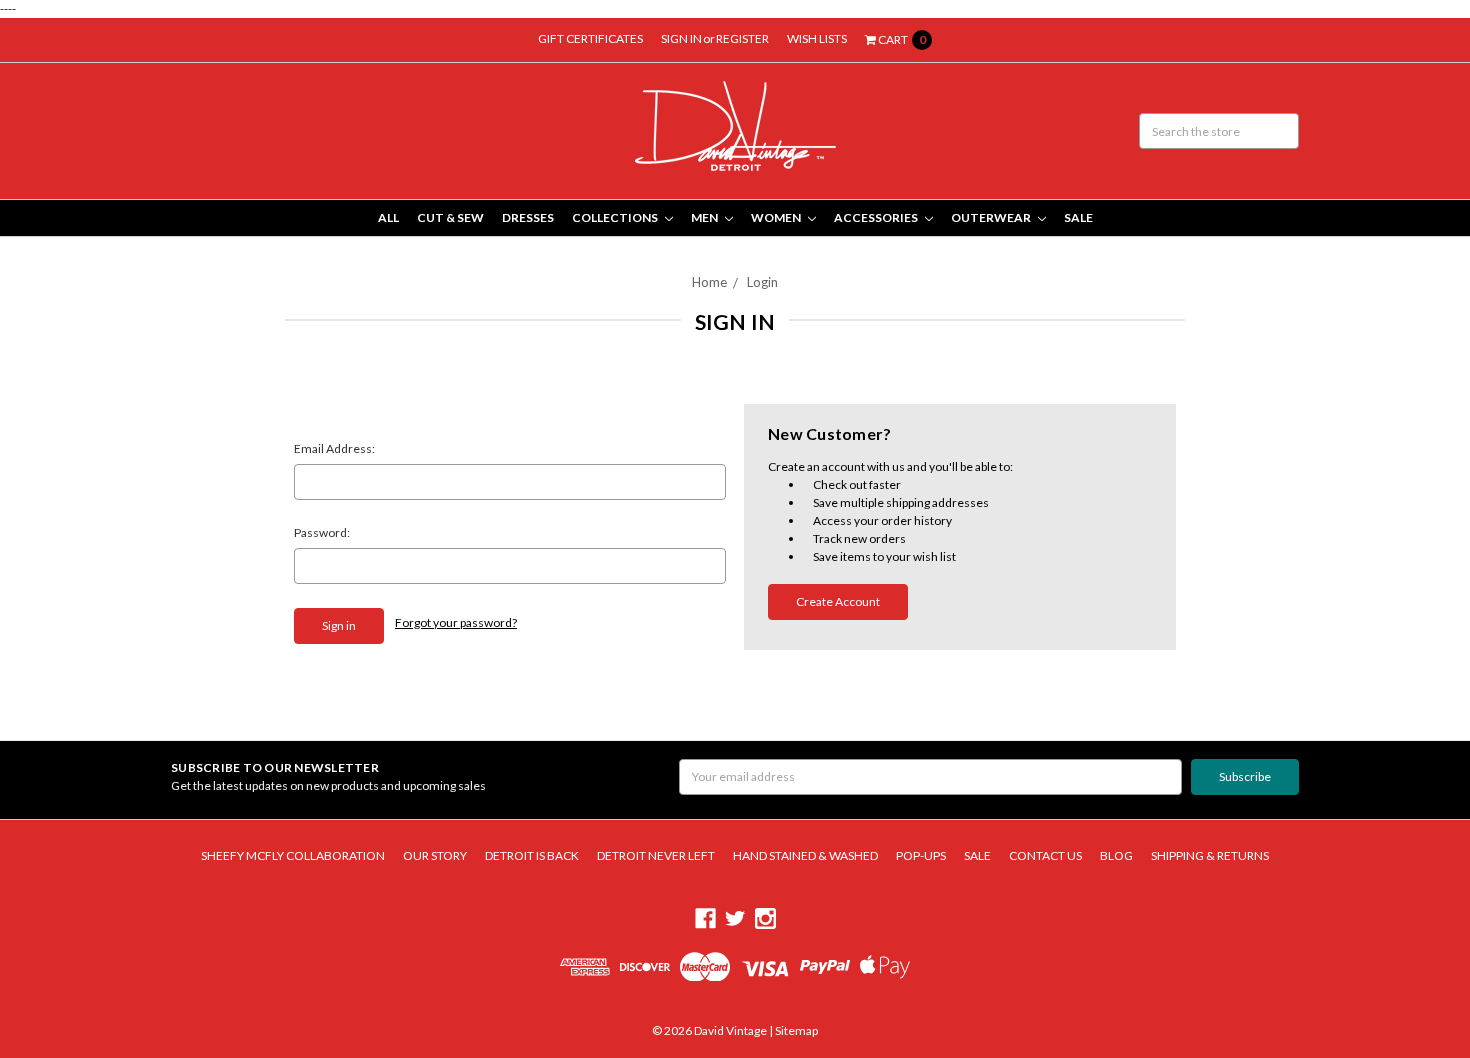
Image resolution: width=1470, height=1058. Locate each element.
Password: (322, 532)
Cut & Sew (450, 217)
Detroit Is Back (532, 855)
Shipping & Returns (1210, 855)
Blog (1116, 855)
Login (762, 282)
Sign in (681, 38)
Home (709, 282)
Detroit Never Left (656, 855)
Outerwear (992, 217)
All (388, 217)
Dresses (528, 217)
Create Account (838, 601)
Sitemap (795, 1030)
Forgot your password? (456, 622)
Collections (616, 217)
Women (777, 217)
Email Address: (334, 448)
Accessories (877, 217)
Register (742, 38)
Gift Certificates (590, 38)
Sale (1078, 217)
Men (705, 217)
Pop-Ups (921, 855)
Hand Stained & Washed (805, 855)
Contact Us (1045, 855)
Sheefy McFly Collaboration (293, 855)
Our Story (435, 855)
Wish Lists (817, 38)
